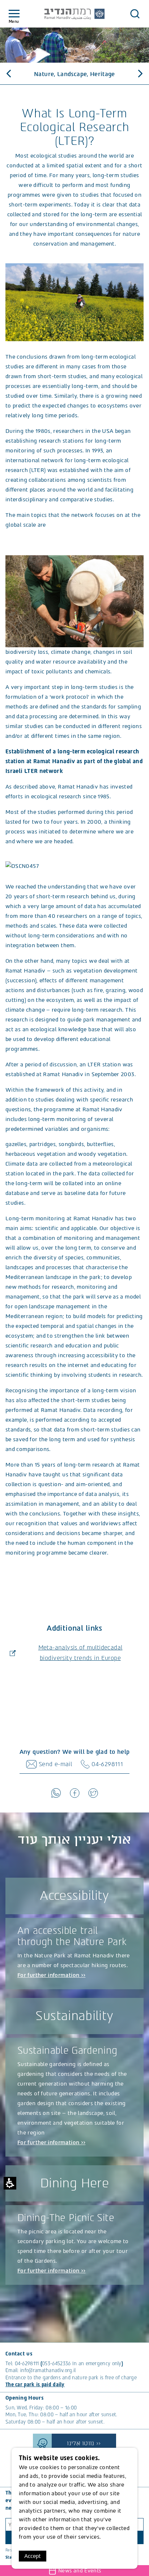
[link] (56, 1793)
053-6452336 (56, 2364)
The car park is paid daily (35, 2385)
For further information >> (51, 1975)
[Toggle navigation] (14, 14)
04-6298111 (27, 2364)
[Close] (135, 14)
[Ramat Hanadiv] (74, 14)
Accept (33, 2556)
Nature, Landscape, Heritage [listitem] (74, 74)
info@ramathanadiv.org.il (48, 2370)
